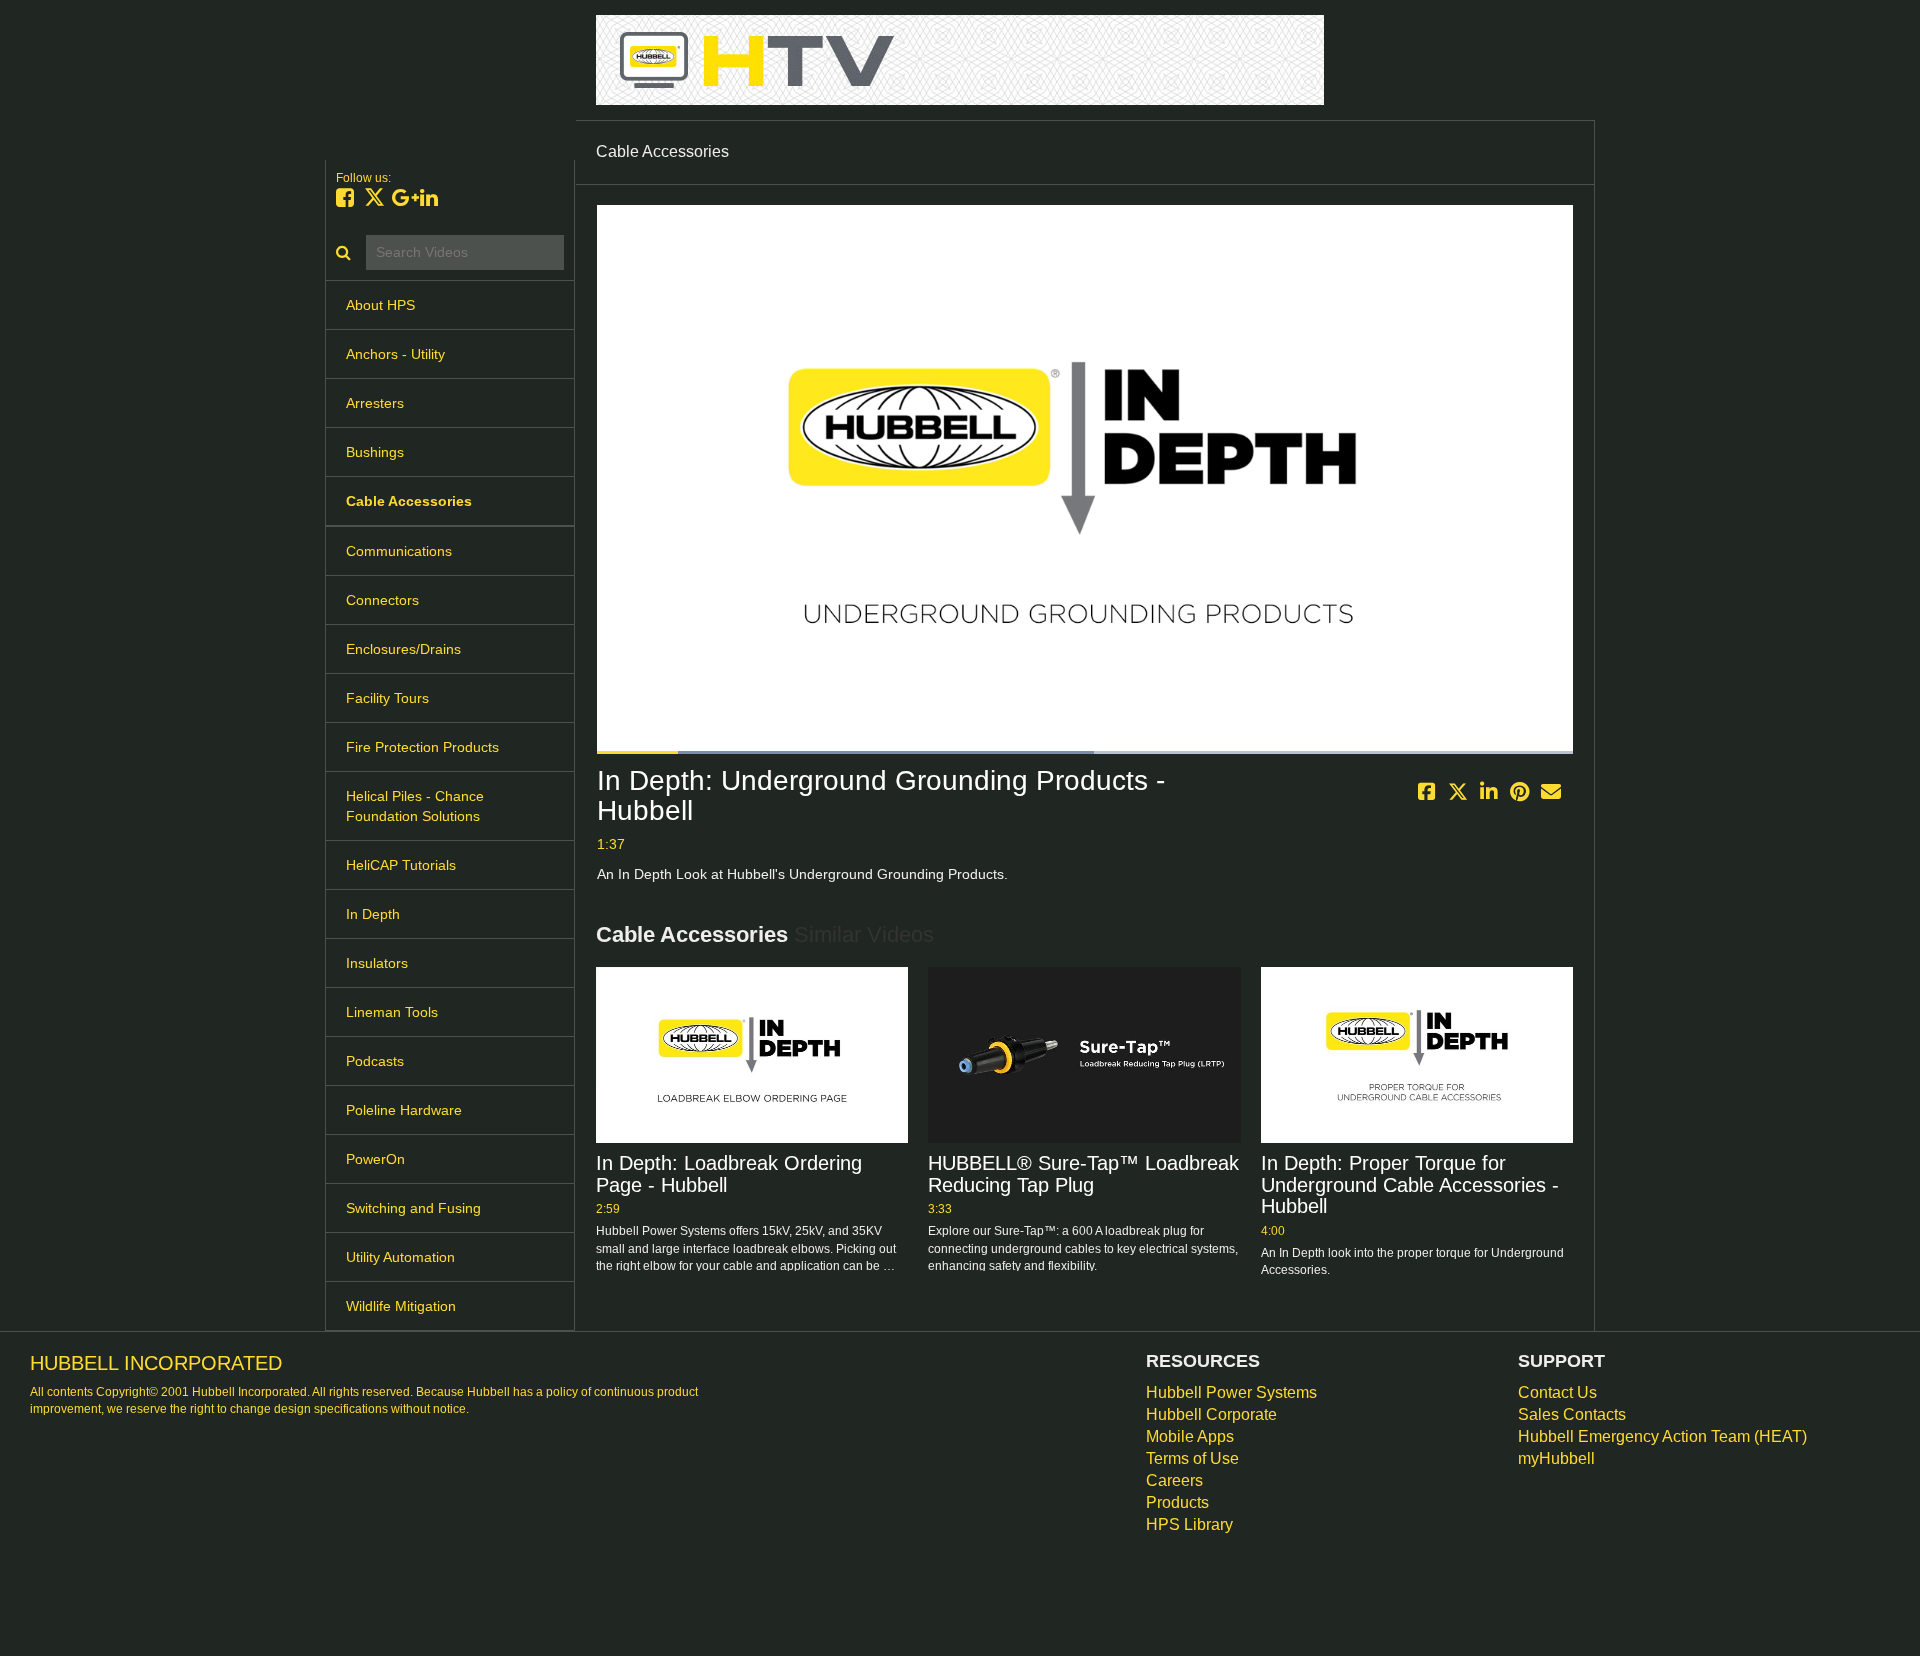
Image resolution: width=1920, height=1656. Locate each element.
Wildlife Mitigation (401, 1306)
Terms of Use (1192, 1458)
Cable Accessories (409, 501)
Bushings (375, 452)
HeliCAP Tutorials (401, 865)
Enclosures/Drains (403, 649)
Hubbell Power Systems (1231, 1392)
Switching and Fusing (413, 1208)
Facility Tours (387, 698)
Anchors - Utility (395, 354)
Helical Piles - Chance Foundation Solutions (415, 806)
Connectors (382, 600)
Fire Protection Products (422, 747)
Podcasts (375, 1061)
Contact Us (1557, 1392)
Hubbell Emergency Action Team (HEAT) (1662, 1436)
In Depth (373, 914)
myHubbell (1556, 1458)
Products (1177, 1502)
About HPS (380, 305)
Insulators (377, 963)
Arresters (375, 403)
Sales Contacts (1572, 1414)
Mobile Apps (1190, 1436)
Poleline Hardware (404, 1110)
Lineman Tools (392, 1012)
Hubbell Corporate (1211, 1414)
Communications (399, 551)
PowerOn (375, 1159)
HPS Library (1189, 1524)
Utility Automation (400, 1257)
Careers (1174, 1480)
